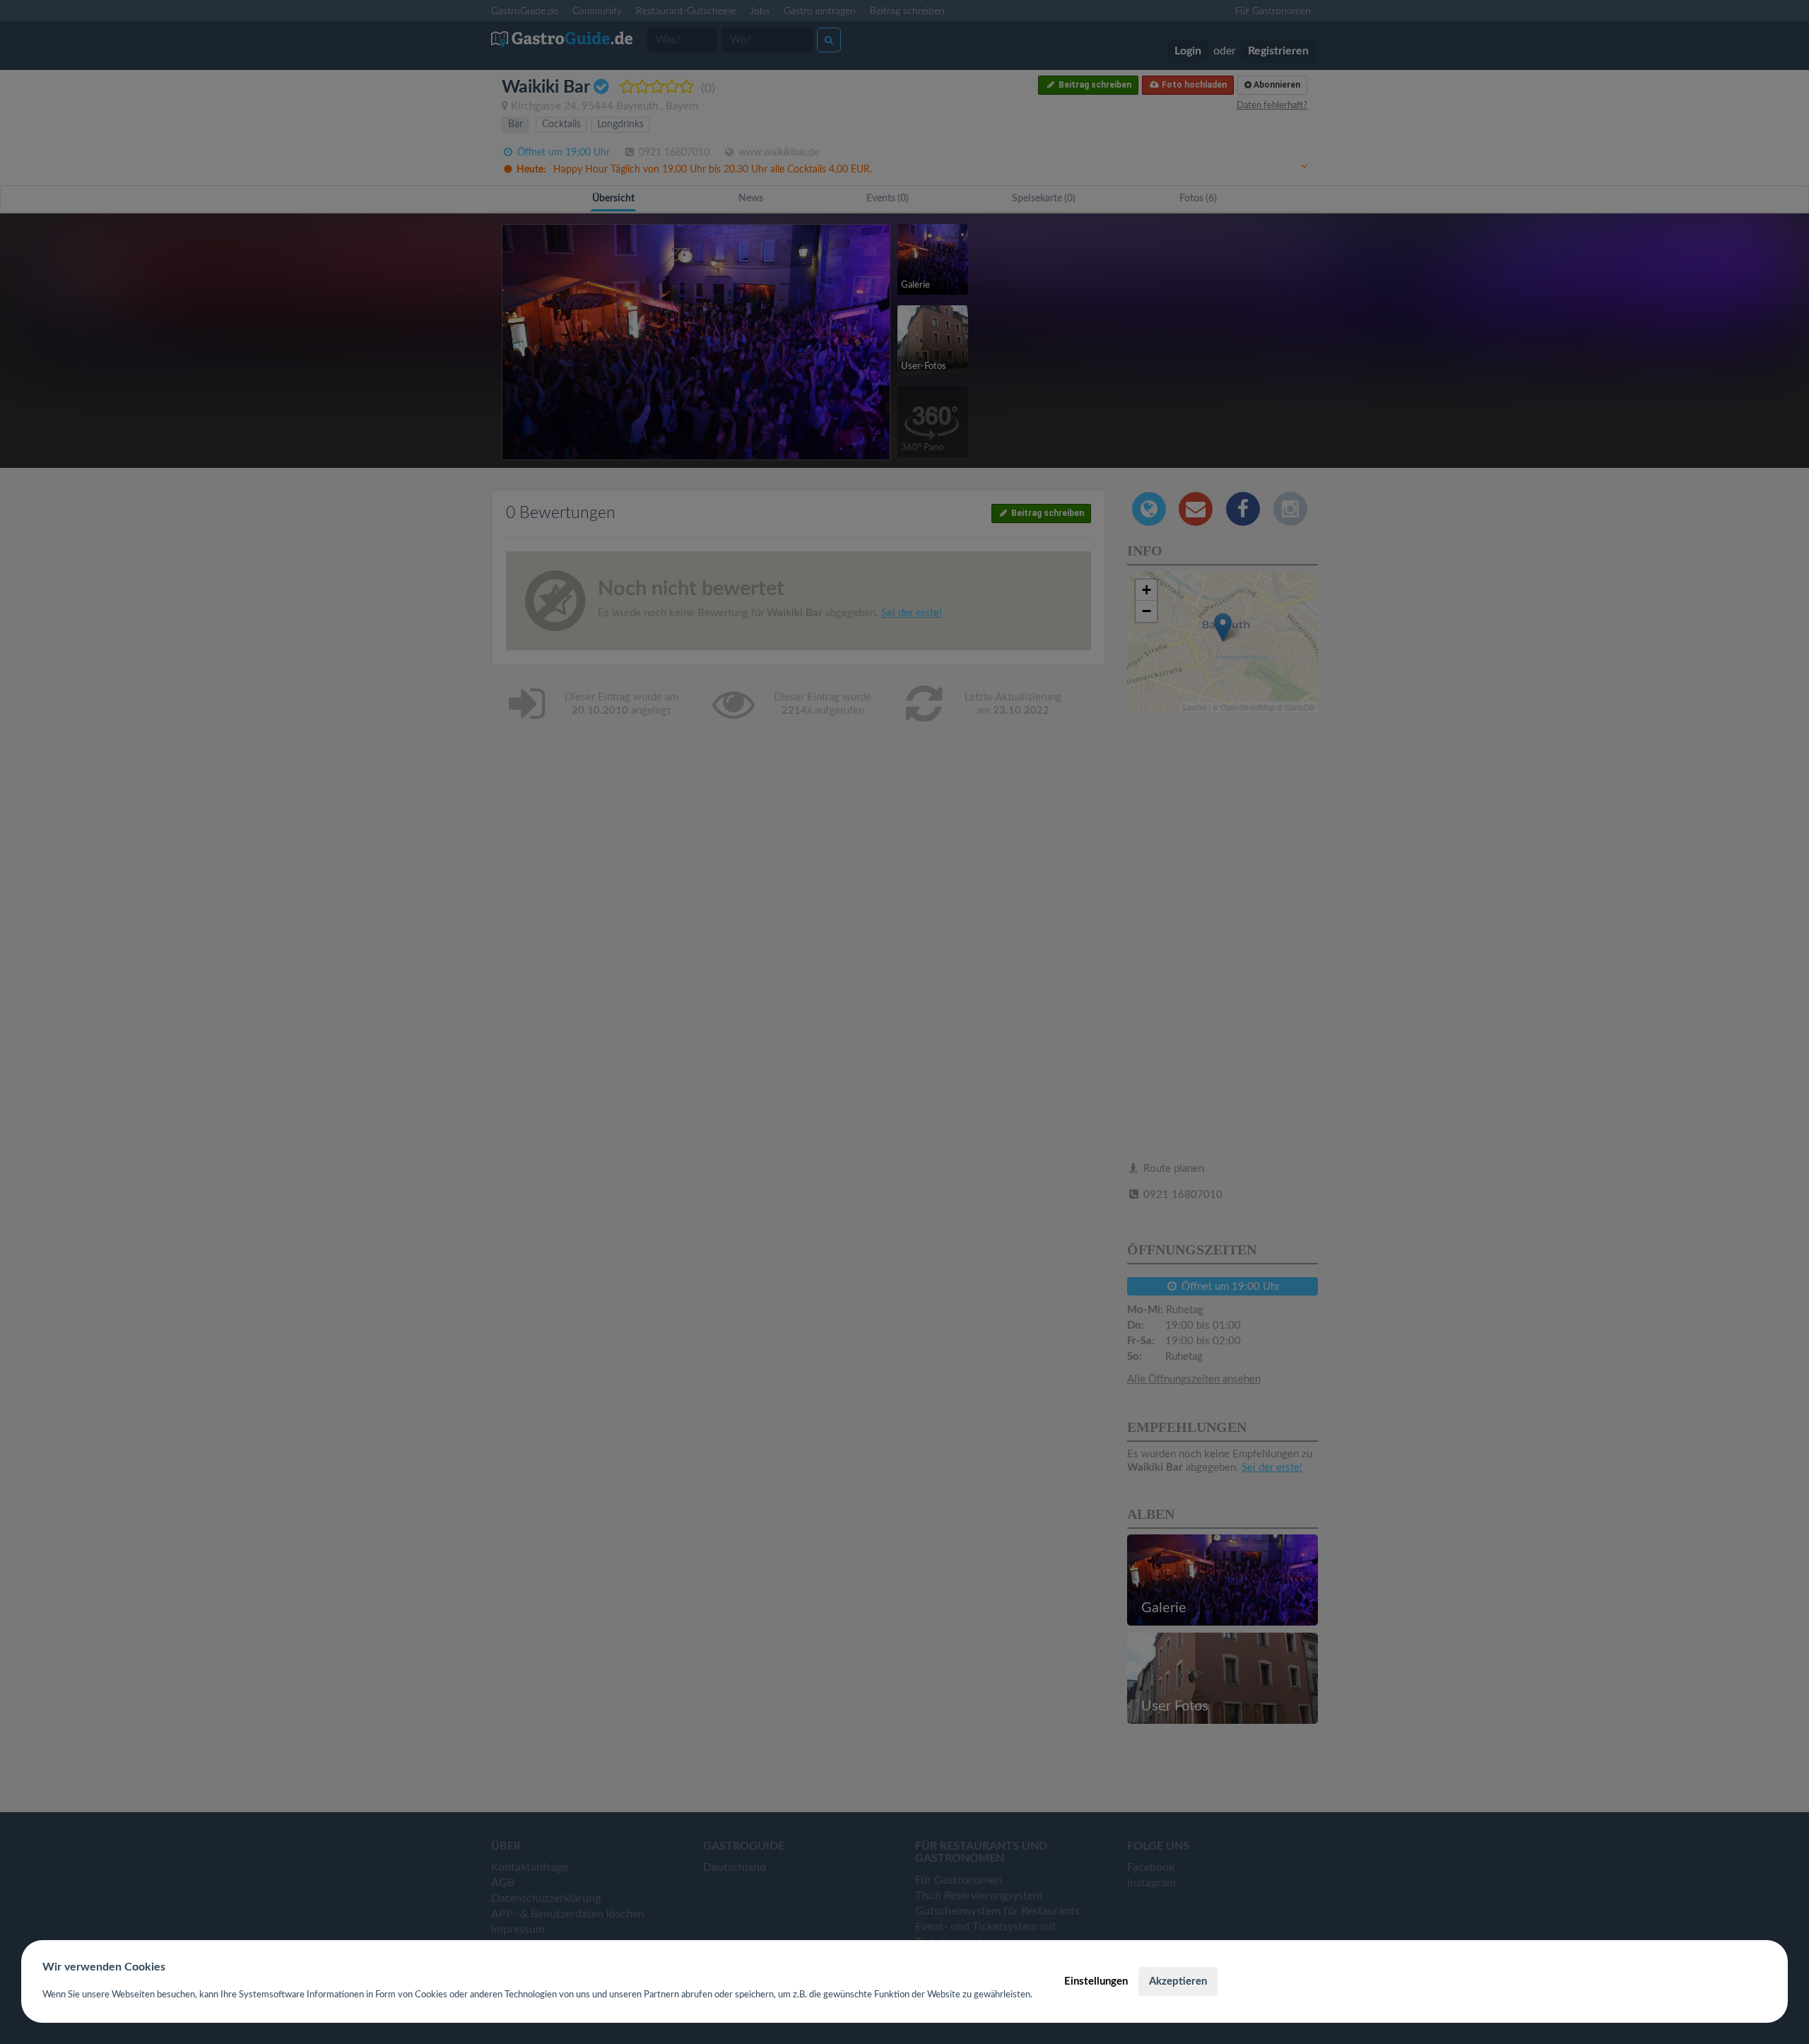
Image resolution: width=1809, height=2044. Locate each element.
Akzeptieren (1178, 1981)
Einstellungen (1096, 1981)
